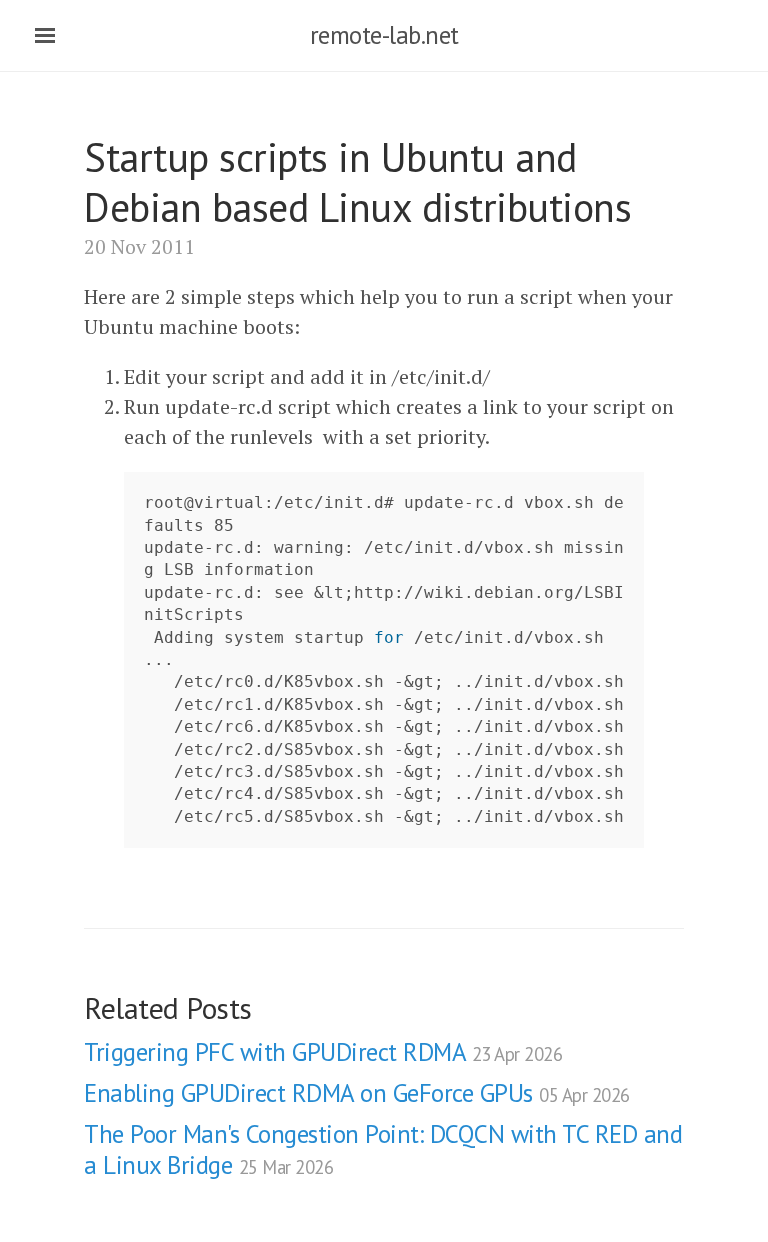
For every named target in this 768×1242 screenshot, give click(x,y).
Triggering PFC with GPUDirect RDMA (323, 1052)
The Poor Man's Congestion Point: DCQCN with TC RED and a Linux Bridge (383, 1149)
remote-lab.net (384, 35)
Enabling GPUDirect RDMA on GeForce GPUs (357, 1093)
